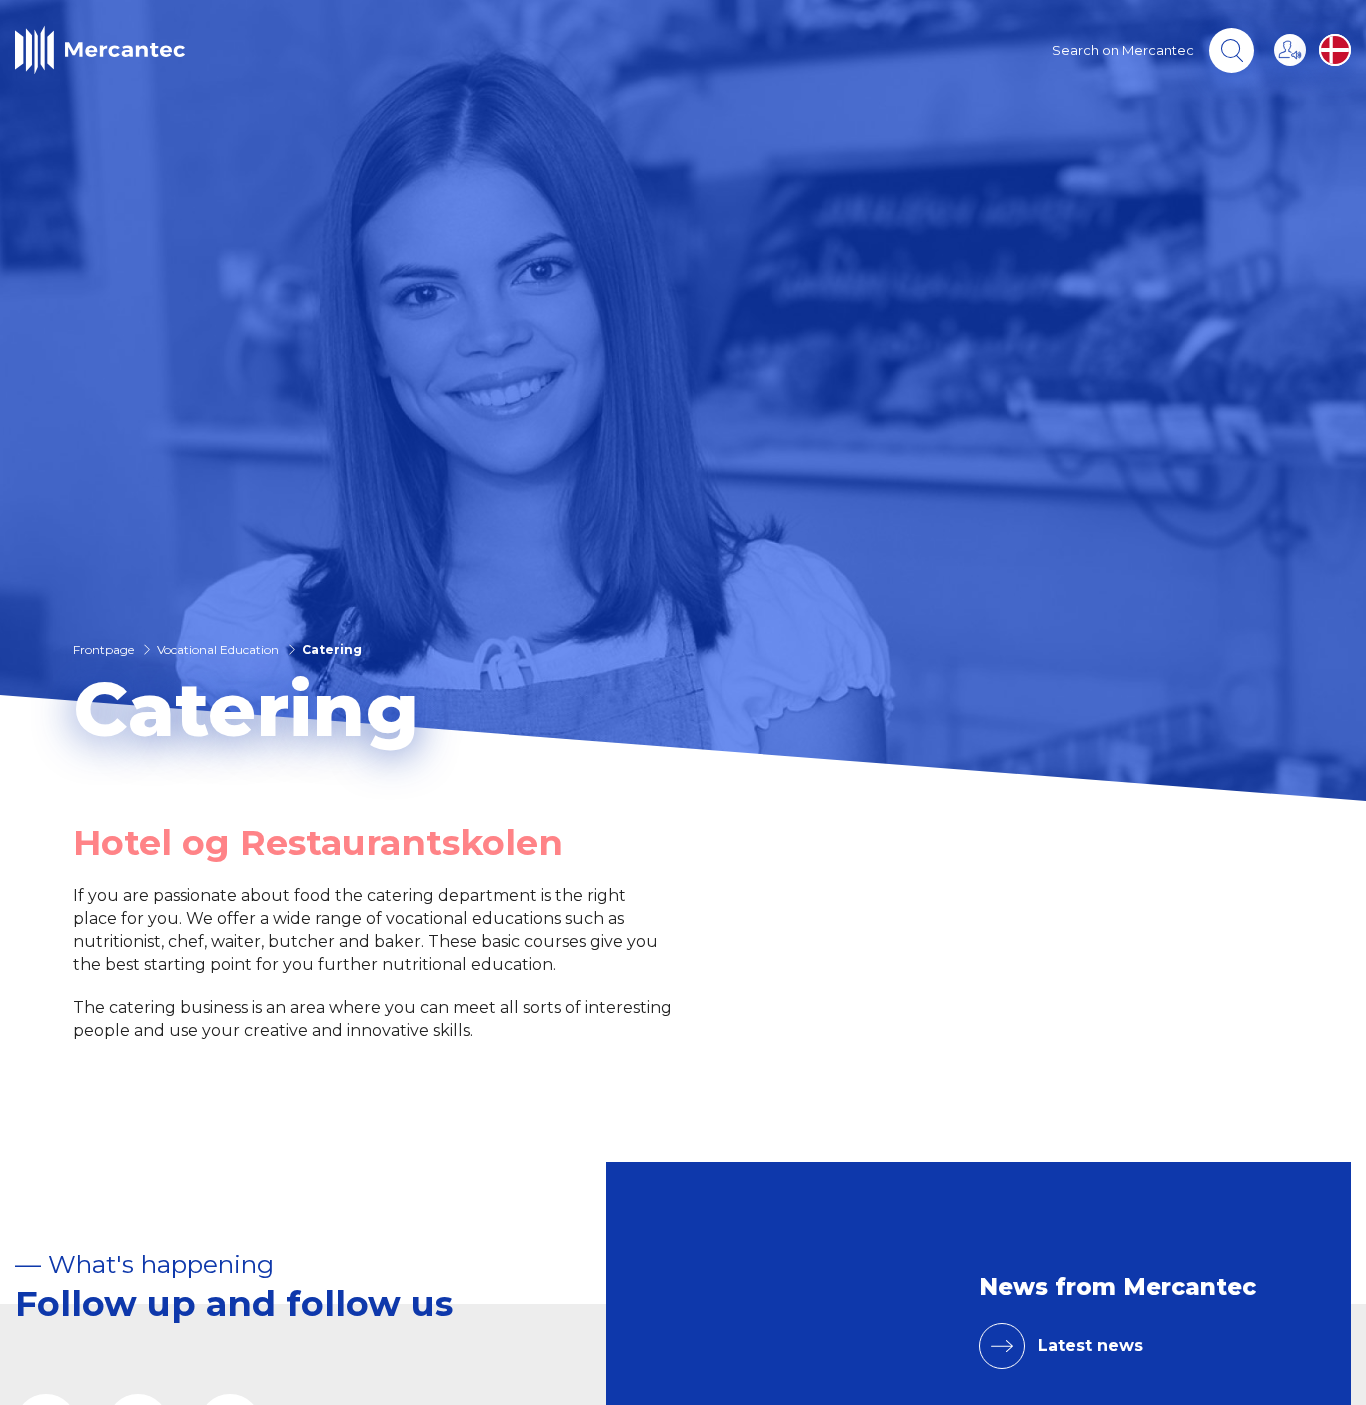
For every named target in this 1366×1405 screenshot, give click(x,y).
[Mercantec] (100, 50)
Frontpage (103, 649)
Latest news (1090, 1345)
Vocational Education (218, 649)
